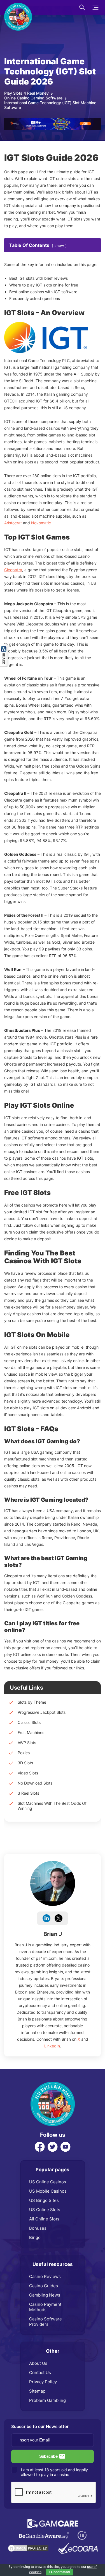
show (59, 246)
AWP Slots (27, 1743)
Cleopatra (13, 570)
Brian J (53, 1934)
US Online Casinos (48, 2182)
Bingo (35, 2237)
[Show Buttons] (4, 647)
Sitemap (37, 2391)
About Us (38, 2363)
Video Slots (28, 1773)
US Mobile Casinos (48, 2191)
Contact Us (40, 2373)
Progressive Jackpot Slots (42, 1712)
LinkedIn (52, 2046)
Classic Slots (29, 1722)
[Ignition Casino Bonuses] (53, 120)
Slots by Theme (32, 1702)
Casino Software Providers (46, 2322)
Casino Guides (44, 2286)
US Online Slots (45, 2210)
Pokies (24, 1753)
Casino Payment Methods (45, 2307)
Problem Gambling (47, 2400)
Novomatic (41, 523)
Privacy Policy (43, 2382)
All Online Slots (44, 2219)
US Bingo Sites (44, 2200)
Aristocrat (13, 523)
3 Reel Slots (28, 1793)
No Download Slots (35, 1783)
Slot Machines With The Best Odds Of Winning (52, 1806)
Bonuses (38, 2228)
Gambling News (45, 2295)
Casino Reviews (45, 2276)
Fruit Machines (31, 1732)
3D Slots (25, 1763)
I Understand (60, 2572)
